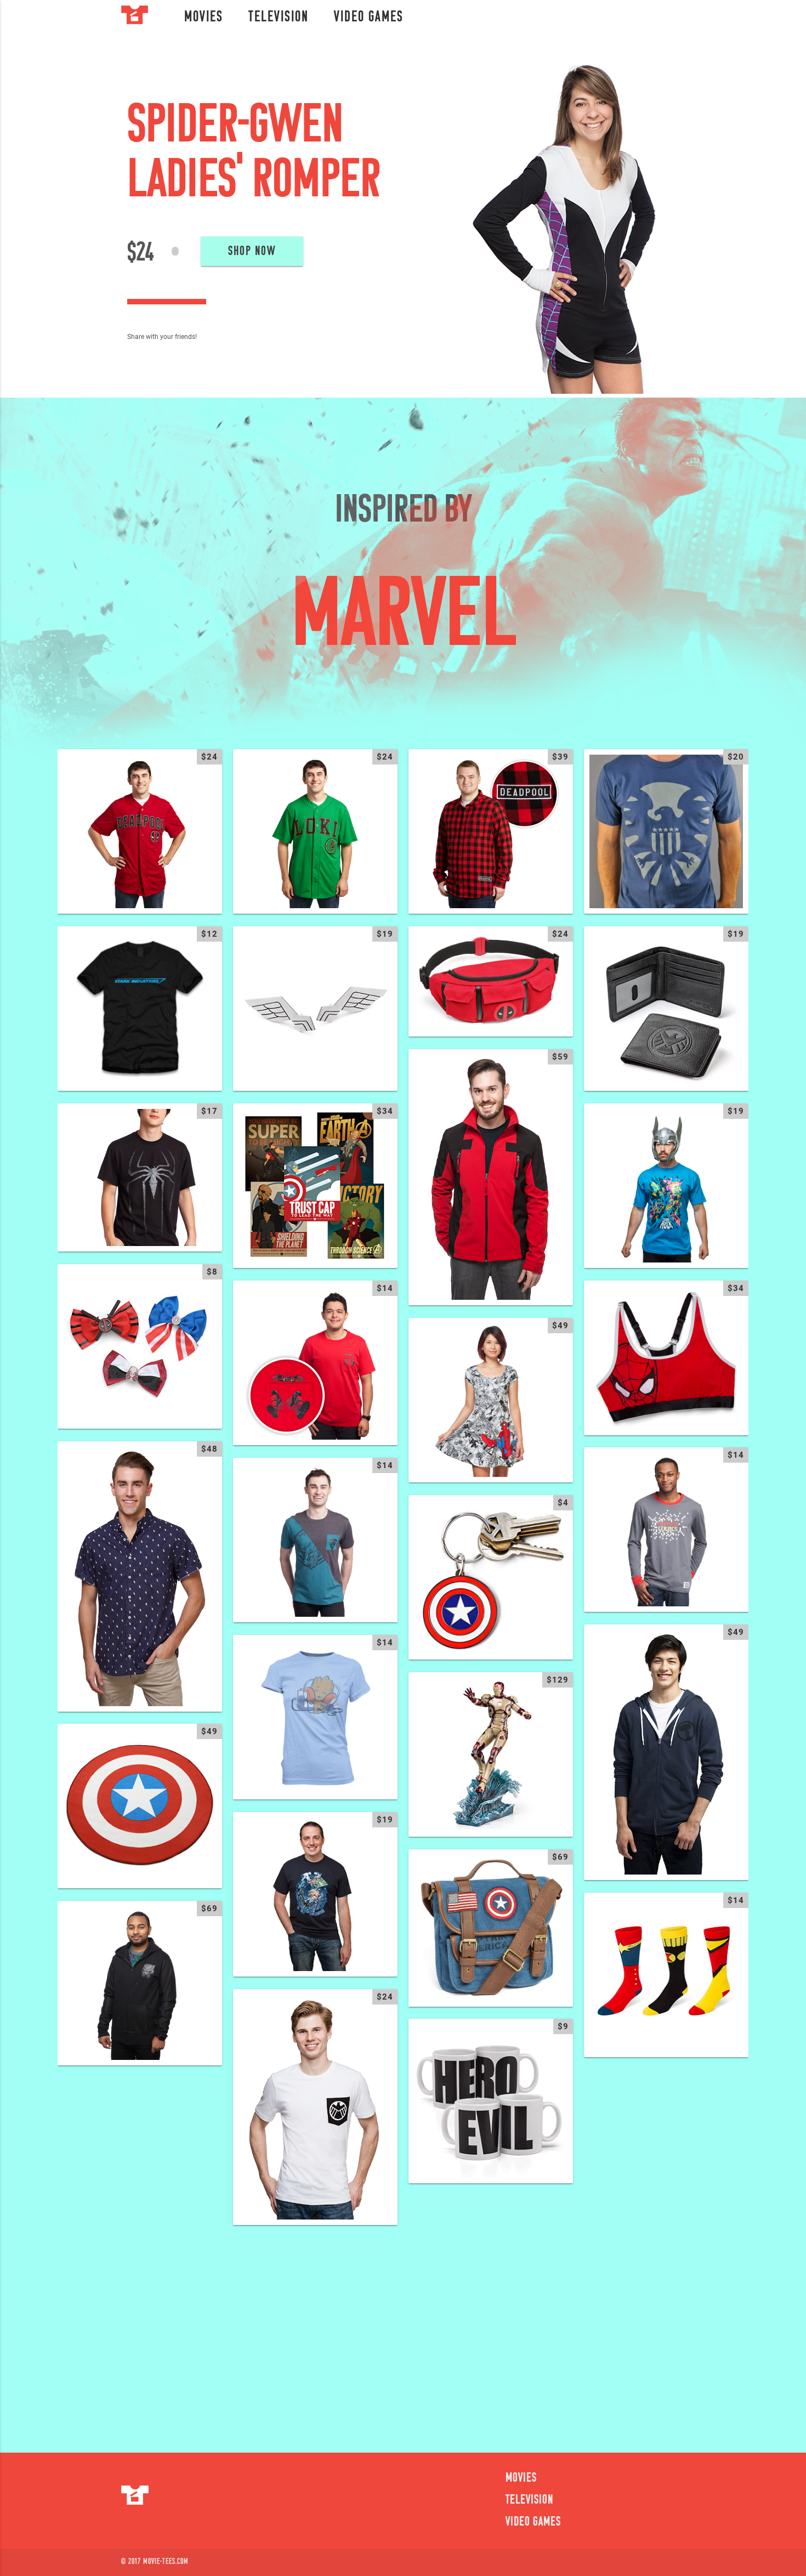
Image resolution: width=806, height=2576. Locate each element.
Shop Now (252, 252)
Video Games (369, 18)
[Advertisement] (403, 2332)
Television (279, 18)
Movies (204, 18)
